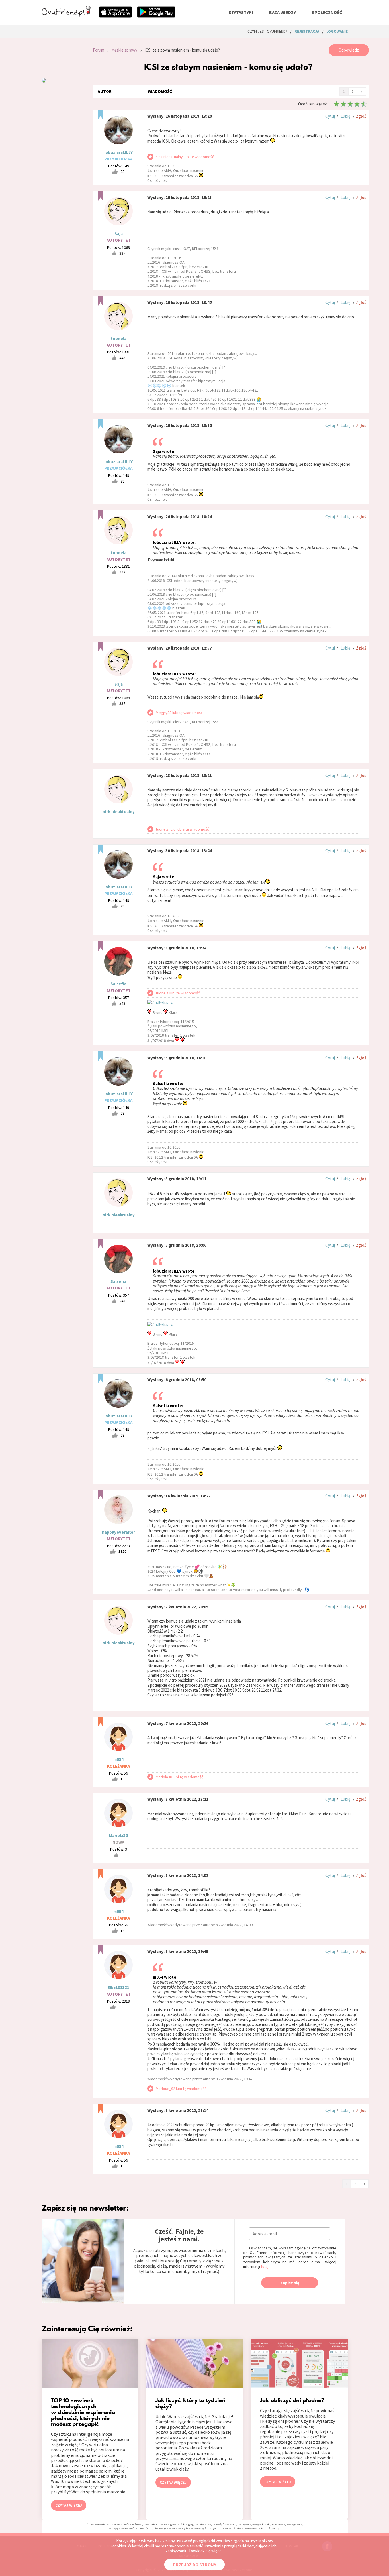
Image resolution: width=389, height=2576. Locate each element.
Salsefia (118, 984)
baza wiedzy (282, 12)
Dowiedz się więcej (206, 2551)
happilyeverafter (118, 1532)
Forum (99, 50)
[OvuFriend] (66, 15)
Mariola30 (118, 1835)
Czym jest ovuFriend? (267, 31)
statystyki (241, 12)
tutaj (265, 2266)
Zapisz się (290, 2283)
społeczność (327, 12)
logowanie (337, 31)
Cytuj (330, 116)
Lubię (345, 116)
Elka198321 (118, 1987)
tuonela (119, 338)
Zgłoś (361, 116)
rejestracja (307, 31)
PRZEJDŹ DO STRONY (195, 2565)
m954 (118, 1759)
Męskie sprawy (124, 50)
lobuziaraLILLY (118, 152)
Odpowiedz (349, 50)
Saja (119, 234)
